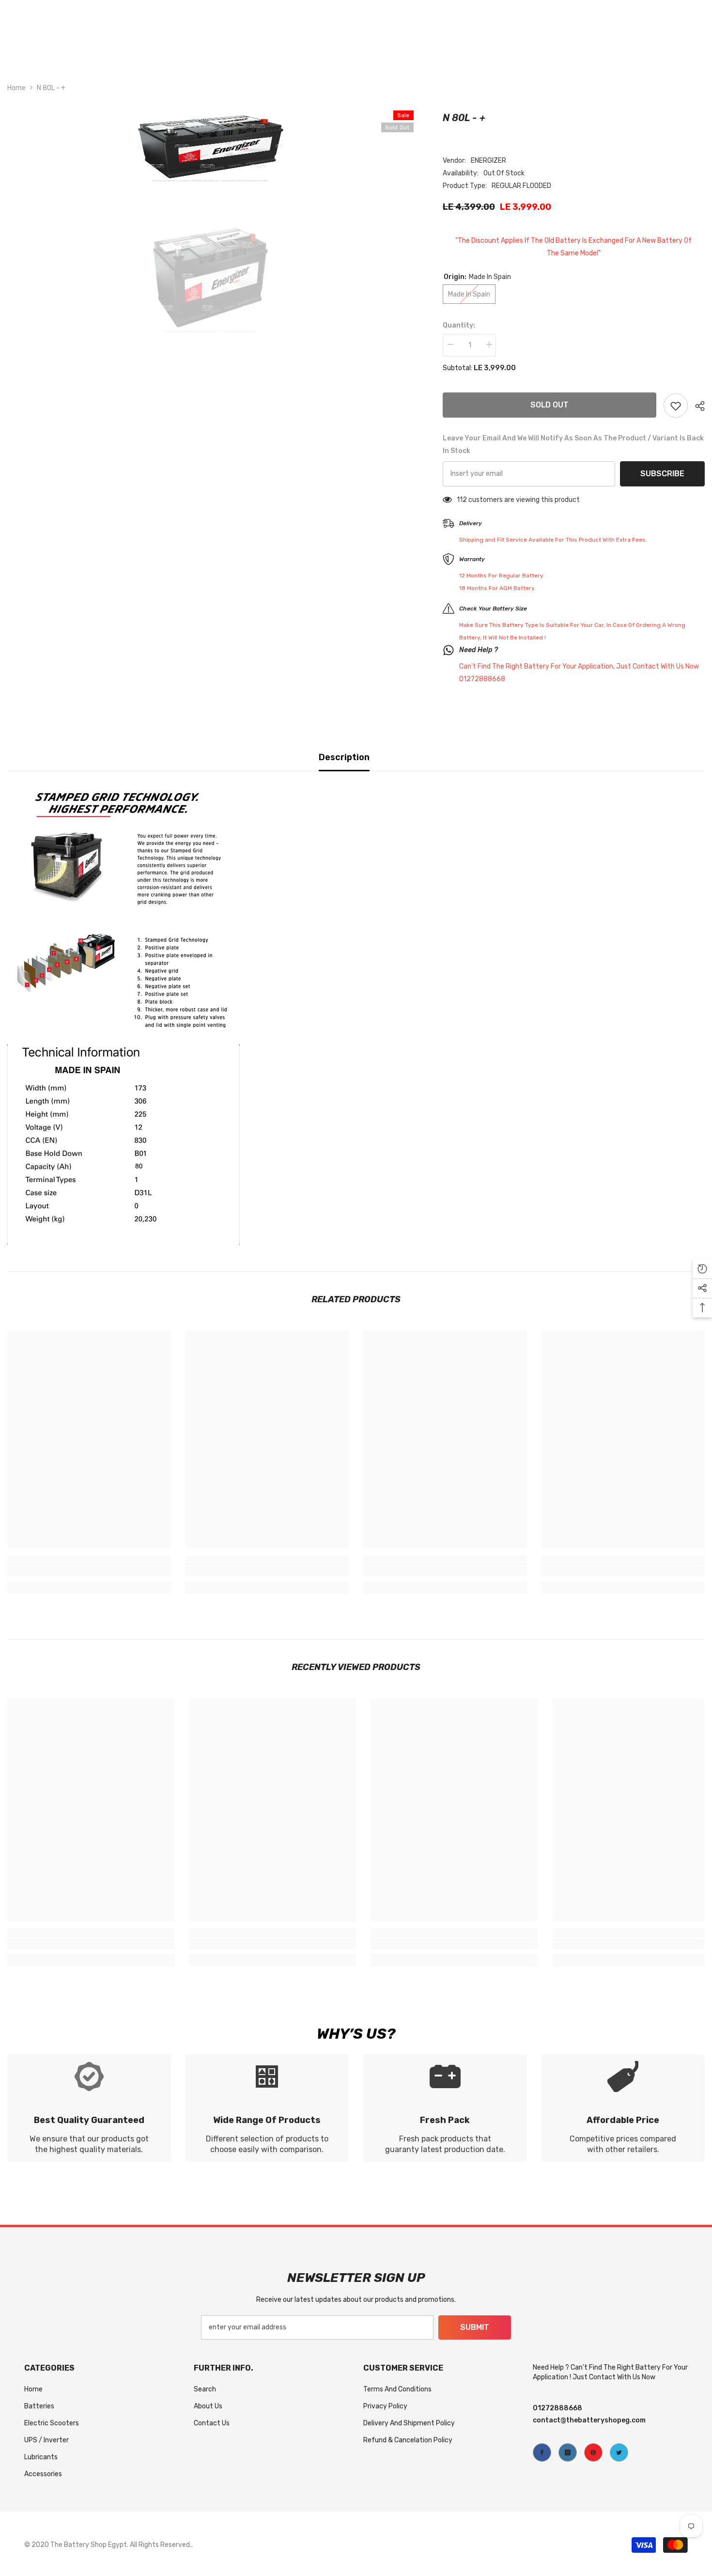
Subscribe (662, 474)
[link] (89, 1571)
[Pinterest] (593, 2452)
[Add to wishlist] (676, 406)
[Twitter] (619, 2452)
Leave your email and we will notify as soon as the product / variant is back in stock (573, 445)
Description (344, 757)
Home (16, 88)
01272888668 (557, 2408)
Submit (475, 2327)
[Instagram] (568, 2452)
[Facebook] (542, 2452)
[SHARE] (696, 406)
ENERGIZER (488, 161)
